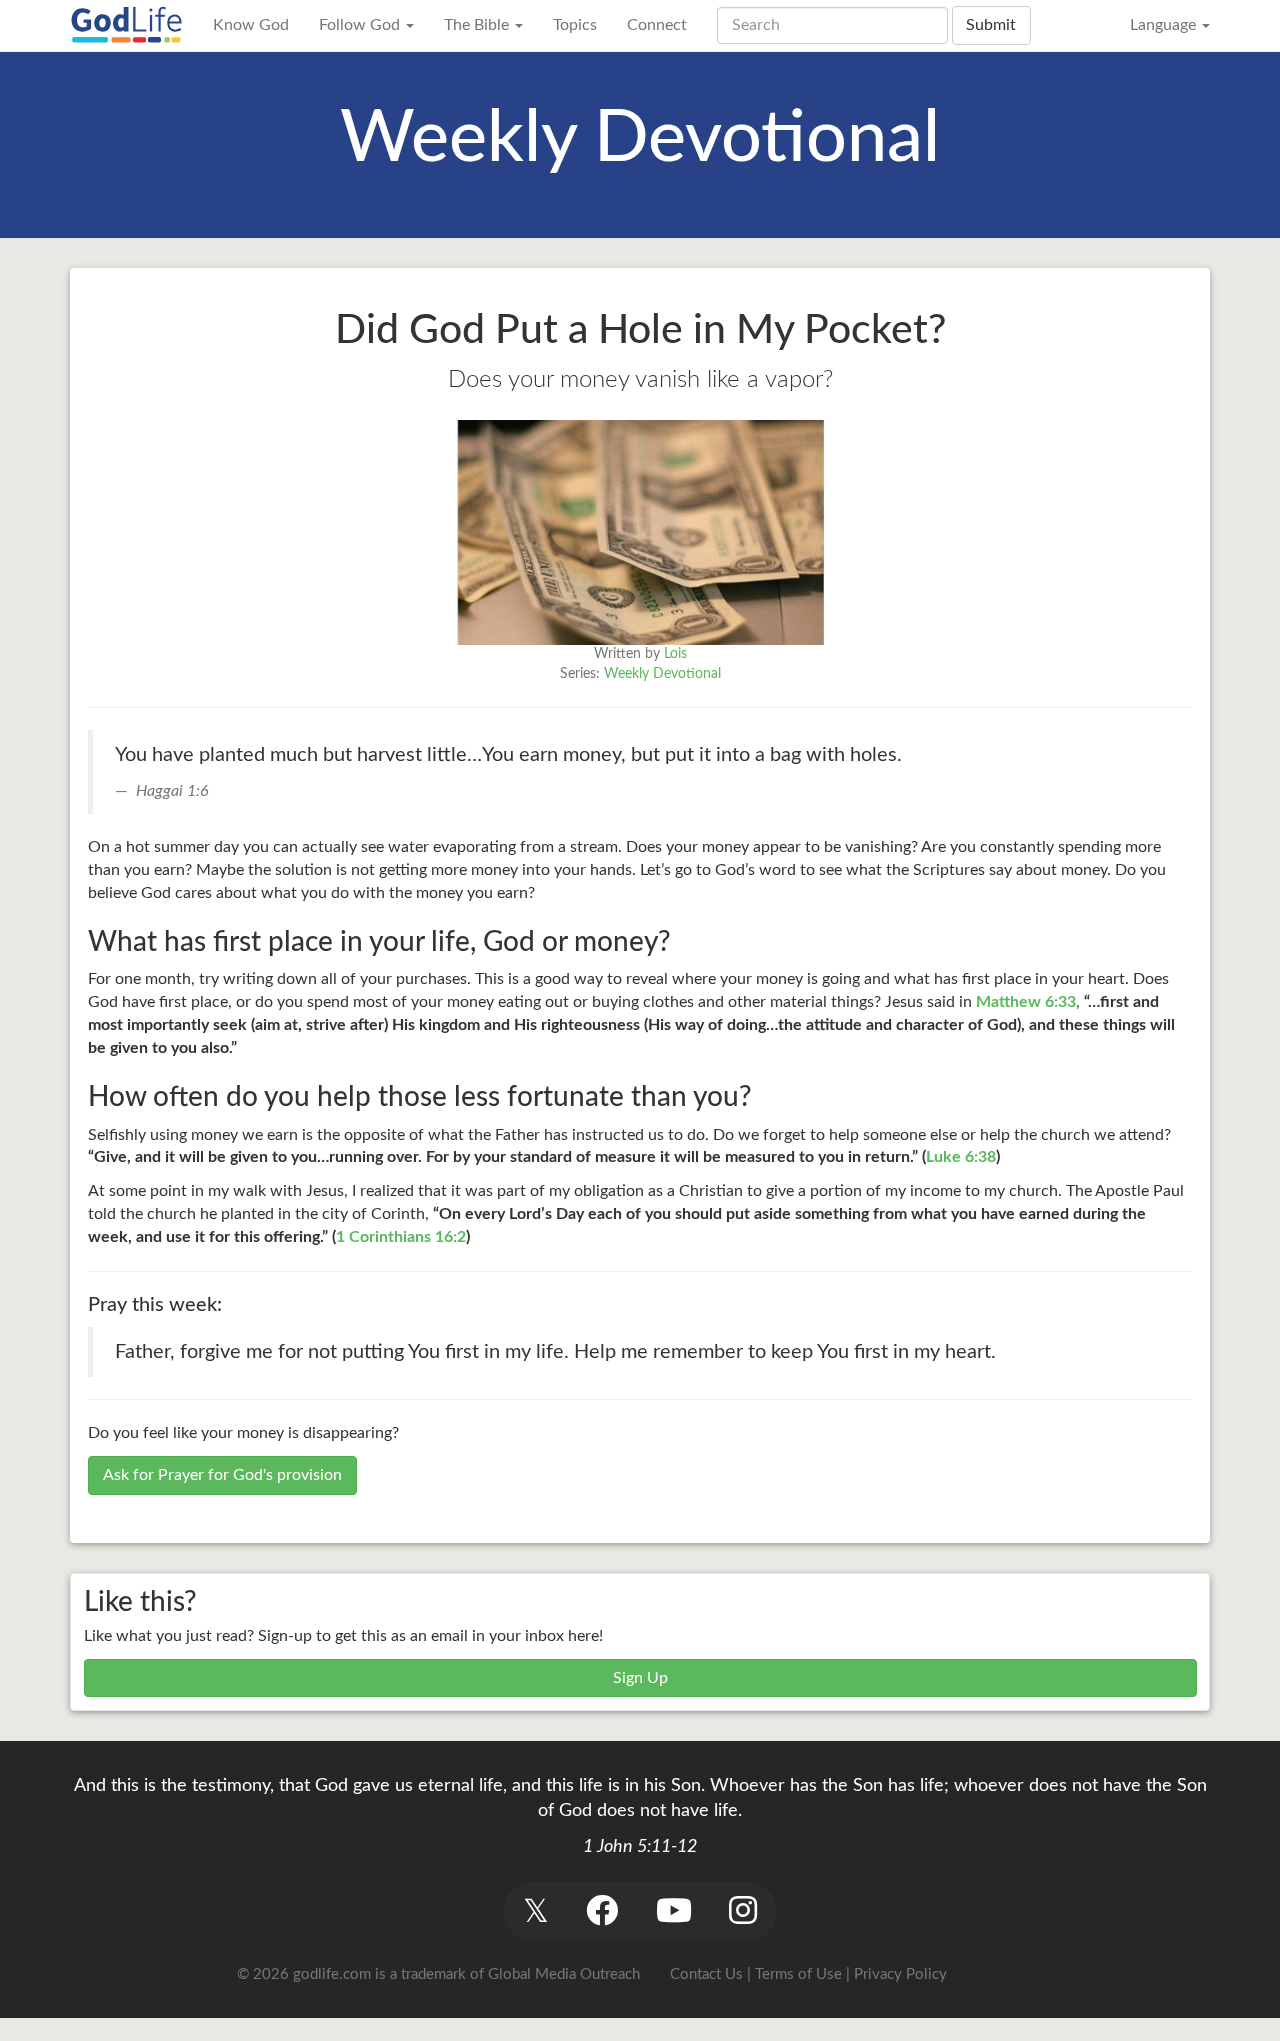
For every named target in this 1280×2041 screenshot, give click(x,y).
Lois (675, 654)
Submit (991, 25)
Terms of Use (798, 1974)
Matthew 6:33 (1026, 1002)
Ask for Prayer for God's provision (222, 1475)
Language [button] (1165, 25)
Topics (575, 25)
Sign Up (640, 1678)
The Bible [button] (478, 25)
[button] (535, 1911)
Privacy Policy (900, 1974)
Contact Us (706, 1974)
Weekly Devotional (662, 674)
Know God (251, 25)
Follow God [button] (361, 25)
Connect (657, 25)
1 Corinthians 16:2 (401, 1237)
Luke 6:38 (961, 1157)
